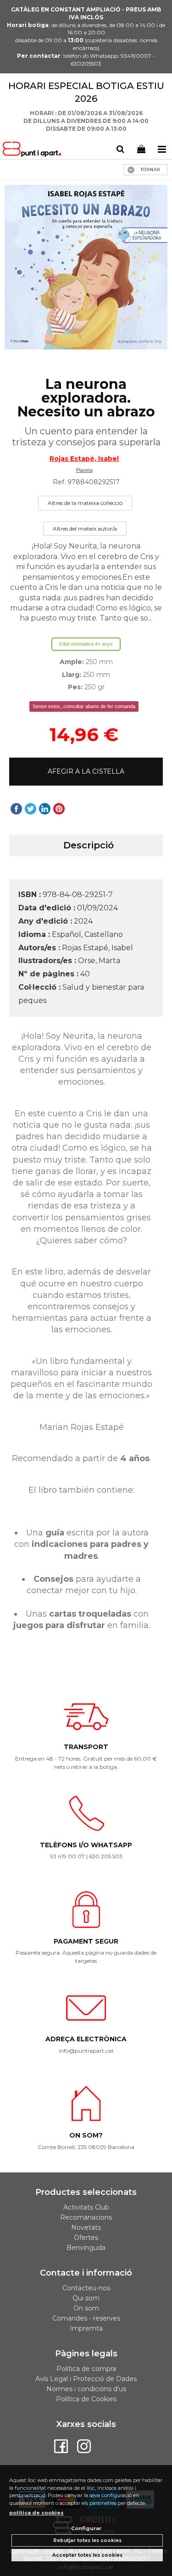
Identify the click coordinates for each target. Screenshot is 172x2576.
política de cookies (36, 2513)
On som (86, 2308)
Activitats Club (86, 2207)
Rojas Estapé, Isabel (84, 459)
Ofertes (86, 2238)
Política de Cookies (86, 2399)
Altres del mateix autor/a (85, 529)
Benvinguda (86, 2248)
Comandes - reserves (86, 2318)
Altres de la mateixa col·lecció (85, 503)
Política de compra (86, 2369)
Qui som (86, 2298)
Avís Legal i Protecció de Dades (86, 2379)
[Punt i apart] (33, 151)
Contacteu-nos (86, 2288)
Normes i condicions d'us (86, 2389)
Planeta (84, 470)
